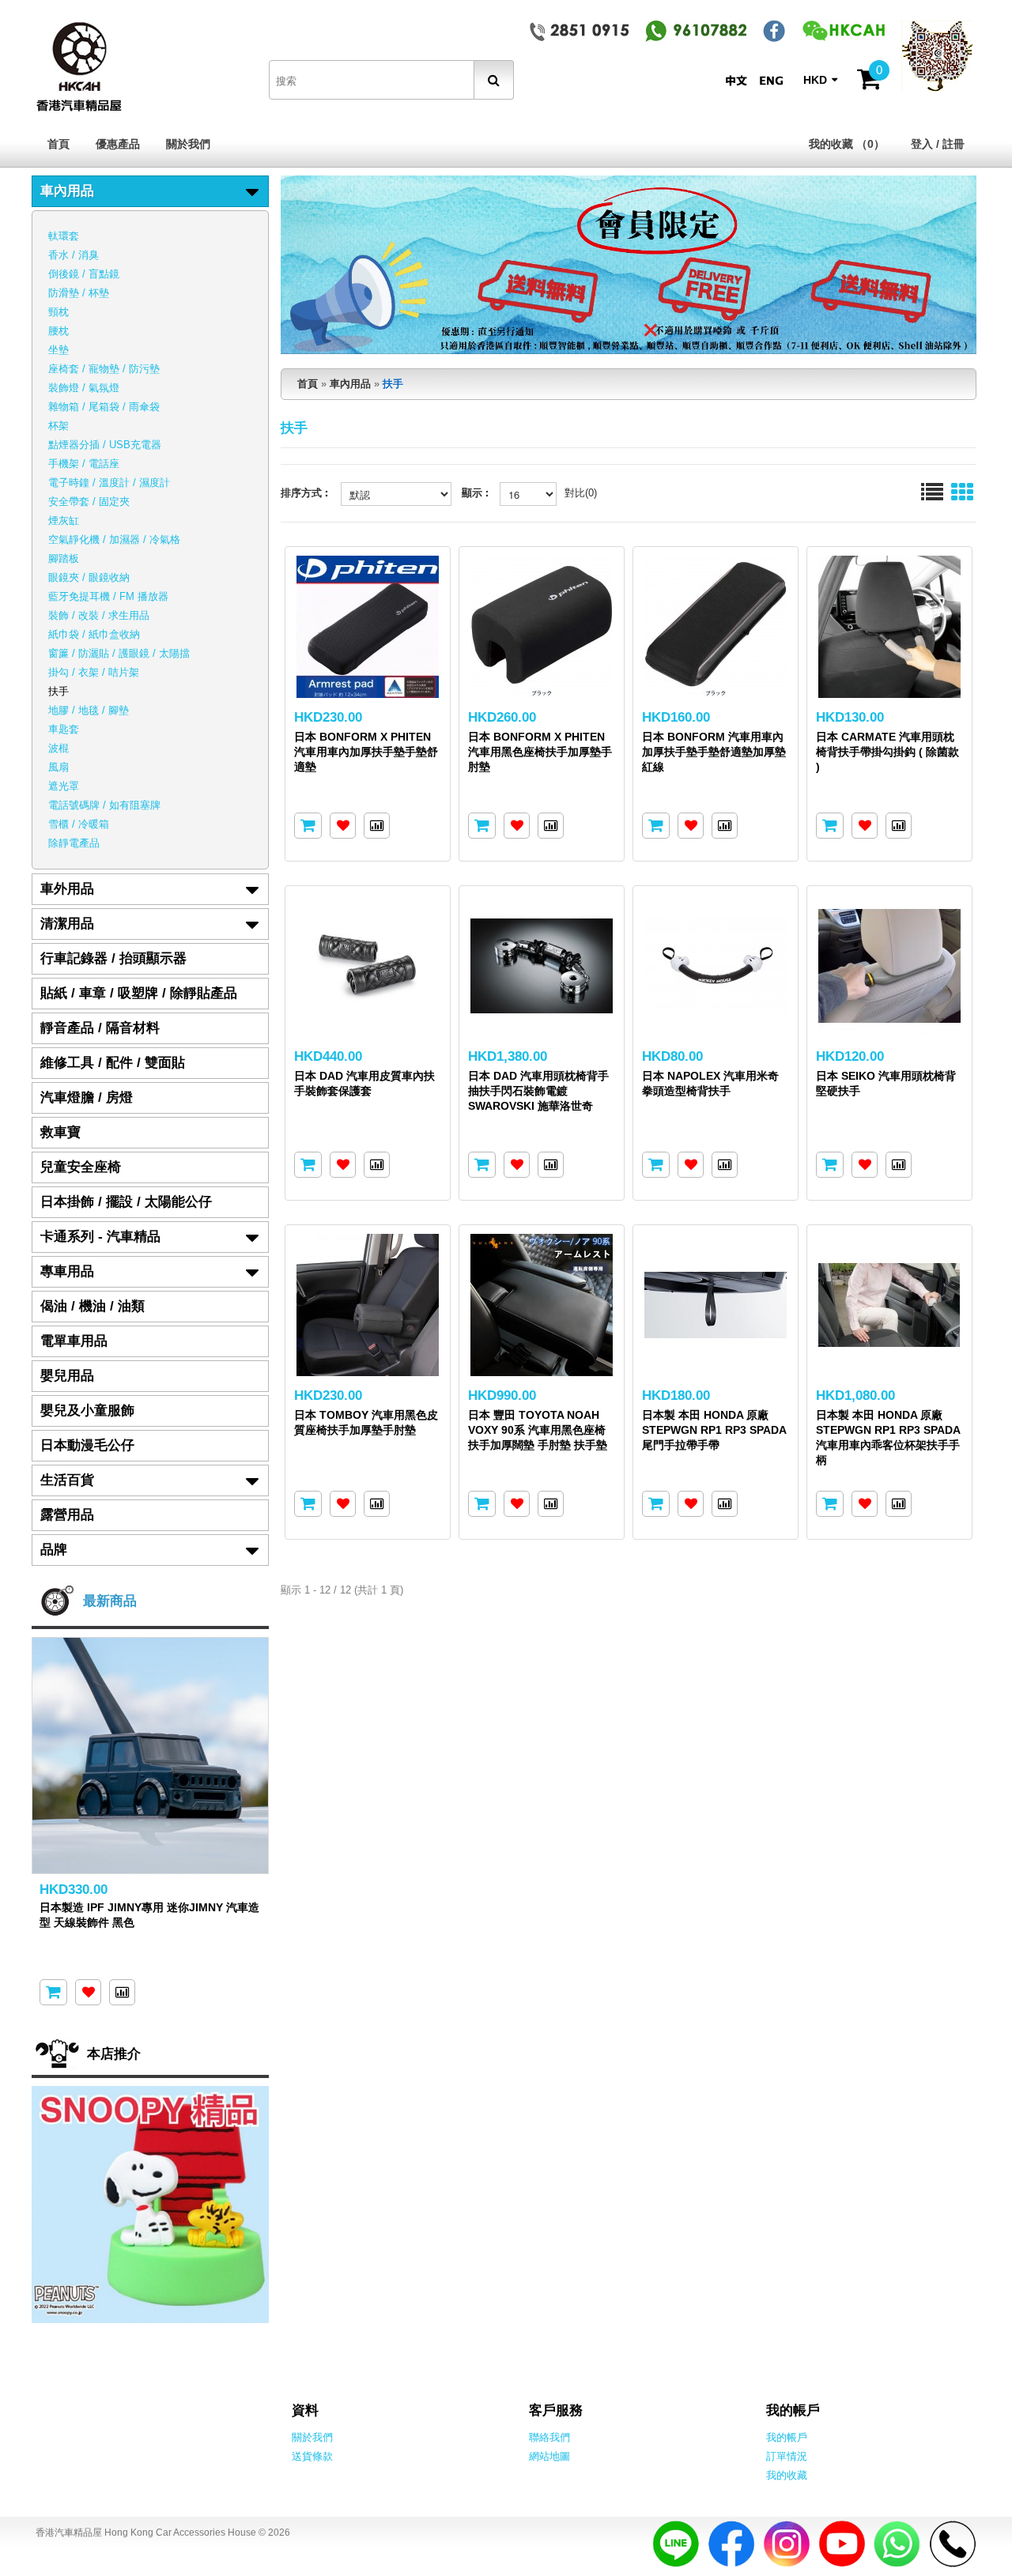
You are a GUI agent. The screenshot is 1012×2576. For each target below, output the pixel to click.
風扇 (59, 767)
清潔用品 (67, 924)
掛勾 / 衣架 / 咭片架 (94, 672)
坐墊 (59, 350)
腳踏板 (64, 558)
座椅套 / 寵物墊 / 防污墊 (104, 369)
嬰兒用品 (67, 1376)
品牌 (54, 1550)
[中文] (740, 80)
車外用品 (67, 889)
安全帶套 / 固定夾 (89, 502)
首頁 (59, 144)
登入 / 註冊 (938, 144)
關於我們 (188, 144)
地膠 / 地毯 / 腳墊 (89, 710)
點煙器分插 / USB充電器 (105, 445)
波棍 (59, 748)
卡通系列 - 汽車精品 (100, 1237)
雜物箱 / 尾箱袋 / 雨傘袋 (104, 407)
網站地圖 (549, 2456)
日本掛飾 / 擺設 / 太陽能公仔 (126, 1202)
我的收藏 (787, 2475)
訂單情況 (787, 2456)
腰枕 (59, 331)
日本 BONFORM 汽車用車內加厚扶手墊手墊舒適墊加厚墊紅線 (714, 752)
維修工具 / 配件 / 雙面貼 (113, 1063)
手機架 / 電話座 (84, 464)
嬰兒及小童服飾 (87, 1411)
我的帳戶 (787, 2437)
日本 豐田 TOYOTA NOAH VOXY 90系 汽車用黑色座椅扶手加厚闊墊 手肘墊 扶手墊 (538, 1430)
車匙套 (64, 729)
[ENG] (775, 80)
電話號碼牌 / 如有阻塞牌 (104, 805)
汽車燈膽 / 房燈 (87, 1098)
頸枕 (59, 312)
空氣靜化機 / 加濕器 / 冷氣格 (114, 539)
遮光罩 (64, 786)
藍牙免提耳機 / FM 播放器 (108, 596)
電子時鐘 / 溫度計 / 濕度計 (109, 483)
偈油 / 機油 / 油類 (93, 1306)
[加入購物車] (308, 826)
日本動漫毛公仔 (87, 1445)
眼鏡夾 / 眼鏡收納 (89, 577)
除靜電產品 (74, 843)
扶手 (59, 691)
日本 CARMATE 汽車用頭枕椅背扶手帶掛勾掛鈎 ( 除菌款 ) (887, 752)
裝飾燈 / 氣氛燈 (84, 388)
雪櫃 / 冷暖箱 (79, 824)
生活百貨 (67, 1480)
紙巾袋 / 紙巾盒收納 (94, 634)
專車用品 (67, 1271)
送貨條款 (312, 2456)
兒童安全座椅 (81, 1167)
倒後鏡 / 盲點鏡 (84, 274)
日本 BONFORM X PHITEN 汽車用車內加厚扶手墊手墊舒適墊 (366, 752)
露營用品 (67, 1515)
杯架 (59, 426)
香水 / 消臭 (74, 255)
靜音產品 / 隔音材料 (100, 1028)
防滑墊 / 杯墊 (79, 293)
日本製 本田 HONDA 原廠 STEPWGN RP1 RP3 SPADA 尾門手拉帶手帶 (714, 1430)
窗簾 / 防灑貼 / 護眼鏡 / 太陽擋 (119, 653)
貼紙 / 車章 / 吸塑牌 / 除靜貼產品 (139, 993)
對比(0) (581, 493)
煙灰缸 (64, 520)
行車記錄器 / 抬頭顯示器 (113, 958)
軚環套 (64, 236)
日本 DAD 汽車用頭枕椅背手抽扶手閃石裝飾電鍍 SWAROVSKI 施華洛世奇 (538, 1091)
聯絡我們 (549, 2437)
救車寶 (60, 1132)
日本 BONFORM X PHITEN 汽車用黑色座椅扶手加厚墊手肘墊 (540, 752)
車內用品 (67, 191)
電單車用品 (74, 1341)
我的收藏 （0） (847, 144)
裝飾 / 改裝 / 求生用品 (99, 615)
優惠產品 (118, 144)
